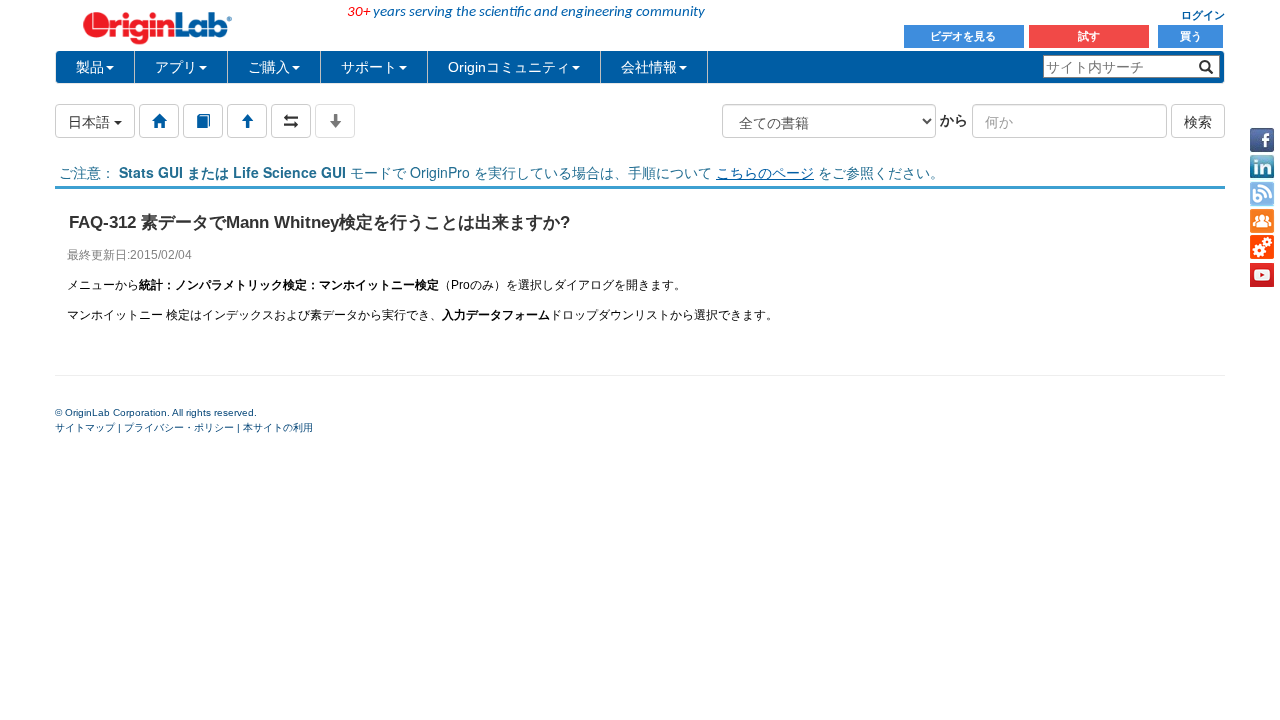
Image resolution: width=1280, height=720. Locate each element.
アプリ (176, 67)
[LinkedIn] (1262, 167)
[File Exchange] (1262, 248)
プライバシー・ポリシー (179, 427)
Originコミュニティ (509, 67)
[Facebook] (1262, 140)
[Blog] (1262, 194)
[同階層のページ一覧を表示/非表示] (291, 121)
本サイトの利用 (278, 427)
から (954, 119)
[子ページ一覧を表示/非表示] (335, 121)
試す (1089, 36)
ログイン (1203, 15)
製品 (90, 67)
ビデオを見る (964, 36)
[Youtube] (1262, 275)
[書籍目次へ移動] (203, 121)
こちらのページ (765, 172)
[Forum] (1262, 221)
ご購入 (269, 67)
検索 (1198, 121)
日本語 (91, 121)
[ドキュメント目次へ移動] (159, 121)
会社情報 (649, 67)
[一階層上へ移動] (247, 121)
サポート (369, 67)
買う (1191, 36)
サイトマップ (85, 427)
